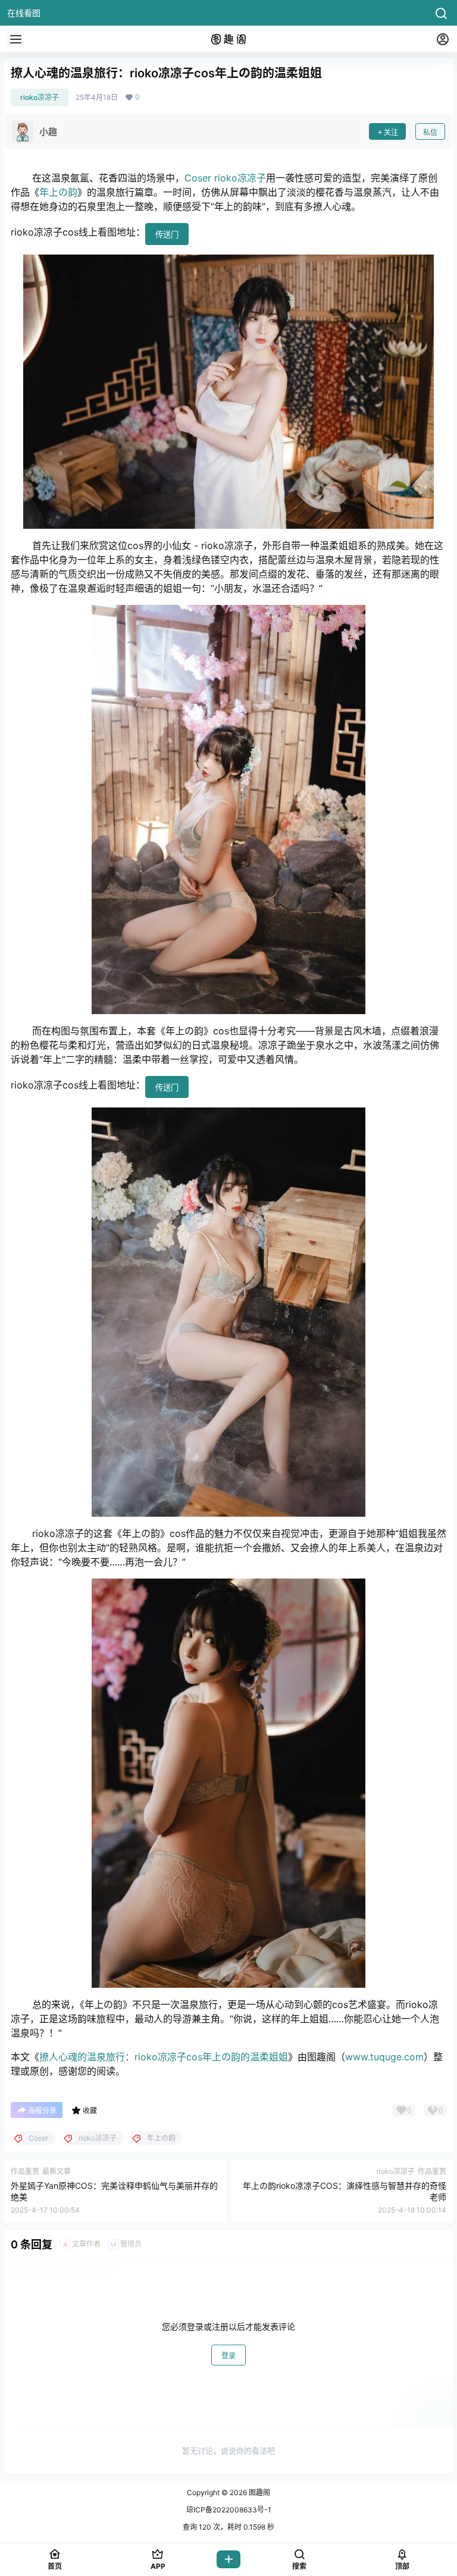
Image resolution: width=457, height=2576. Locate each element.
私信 (430, 132)
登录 (228, 2356)
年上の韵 (58, 192)
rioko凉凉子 (40, 97)
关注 (391, 132)
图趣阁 (259, 2492)
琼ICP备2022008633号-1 (229, 2510)
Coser (198, 178)
